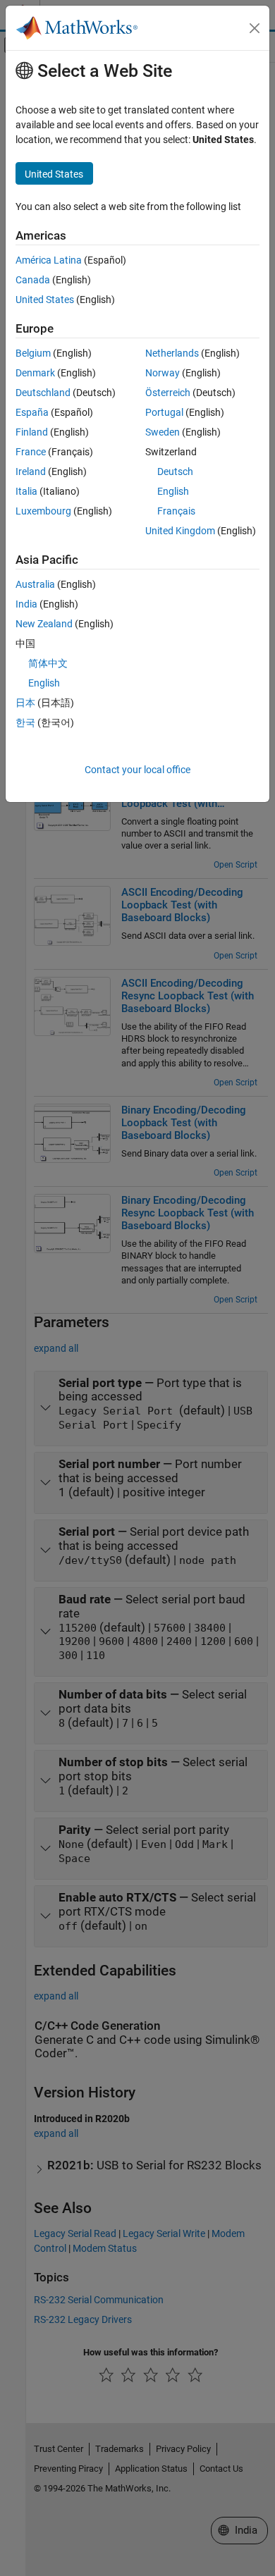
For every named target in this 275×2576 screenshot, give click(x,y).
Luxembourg (43, 511)
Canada (33, 280)
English (173, 491)
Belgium (33, 353)
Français (176, 511)
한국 (25, 722)
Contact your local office (137, 770)
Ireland (31, 472)
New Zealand (44, 624)
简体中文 (48, 663)
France (31, 452)
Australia (35, 584)
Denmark (35, 373)
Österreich (168, 393)
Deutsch (175, 472)
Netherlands (172, 353)
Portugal (164, 412)
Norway (163, 373)
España (32, 412)
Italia (26, 491)
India (26, 604)
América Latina (49, 260)
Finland (32, 432)
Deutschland (43, 393)
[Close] (255, 28)
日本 (25, 703)
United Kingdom (180, 531)
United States (45, 300)
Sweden (163, 432)
